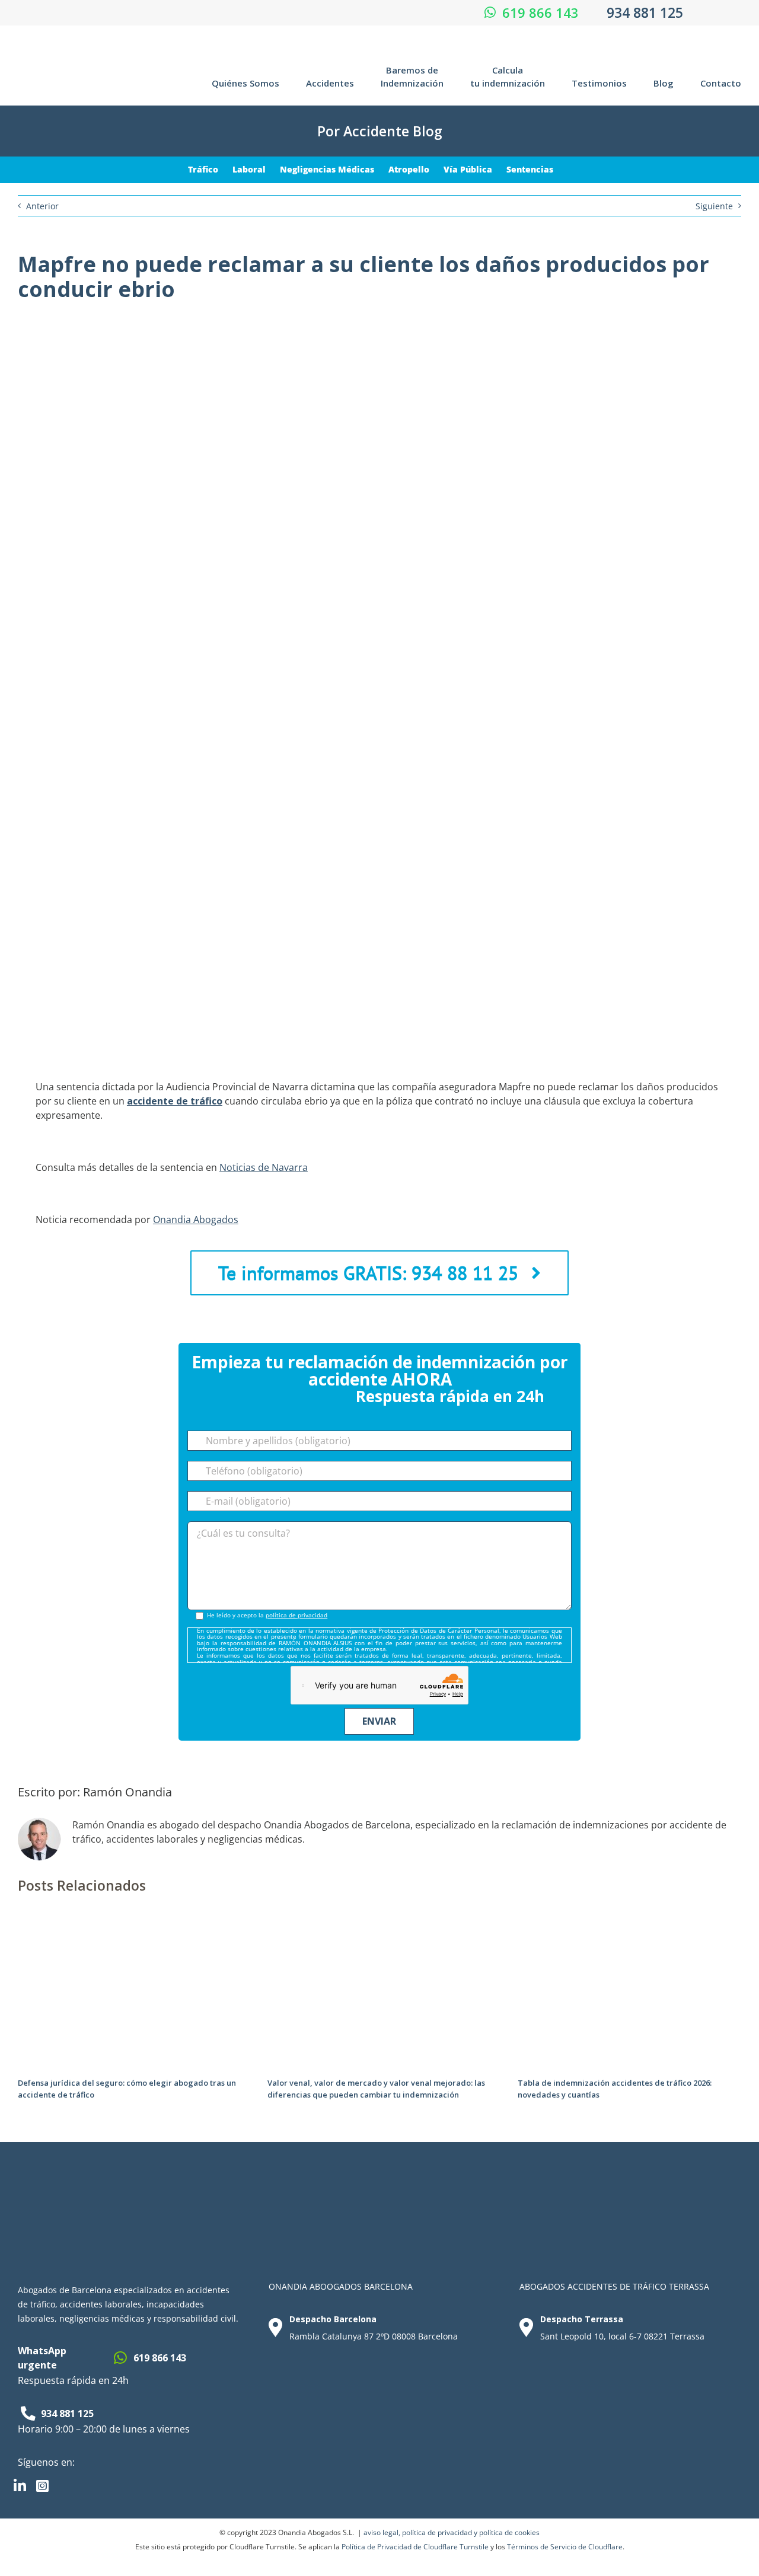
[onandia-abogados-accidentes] (79, 48)
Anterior (42, 206)
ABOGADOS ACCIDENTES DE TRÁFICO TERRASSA (614, 2286)
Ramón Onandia (127, 1792)
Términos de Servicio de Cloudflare (565, 2547)
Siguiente (714, 206)
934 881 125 (645, 12)
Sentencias (530, 169)
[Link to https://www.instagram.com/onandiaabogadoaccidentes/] (46, 2486)
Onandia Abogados (196, 1220)
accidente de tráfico (175, 1101)
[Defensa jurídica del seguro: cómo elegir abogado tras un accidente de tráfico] (130, 1926)
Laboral (249, 169)
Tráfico (203, 169)
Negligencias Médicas (327, 169)
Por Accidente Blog (380, 131)
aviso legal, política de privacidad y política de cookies (452, 2532)
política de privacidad (296, 1615)
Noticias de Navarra (264, 1167)
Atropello (409, 169)
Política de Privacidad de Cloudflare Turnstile (415, 2547)
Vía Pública (468, 169)
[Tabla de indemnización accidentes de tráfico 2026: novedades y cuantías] (629, 1926)
